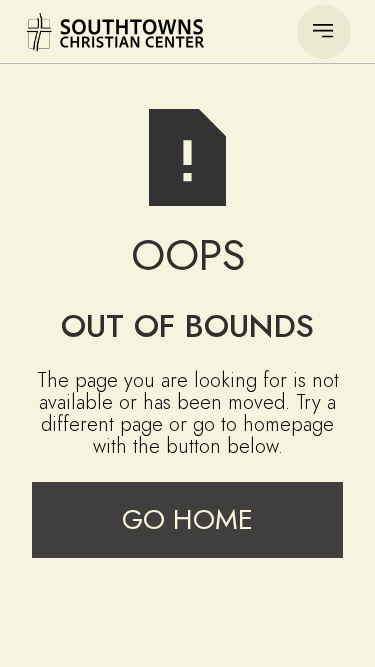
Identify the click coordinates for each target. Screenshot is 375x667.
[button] (324, 32)
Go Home (187, 519)
